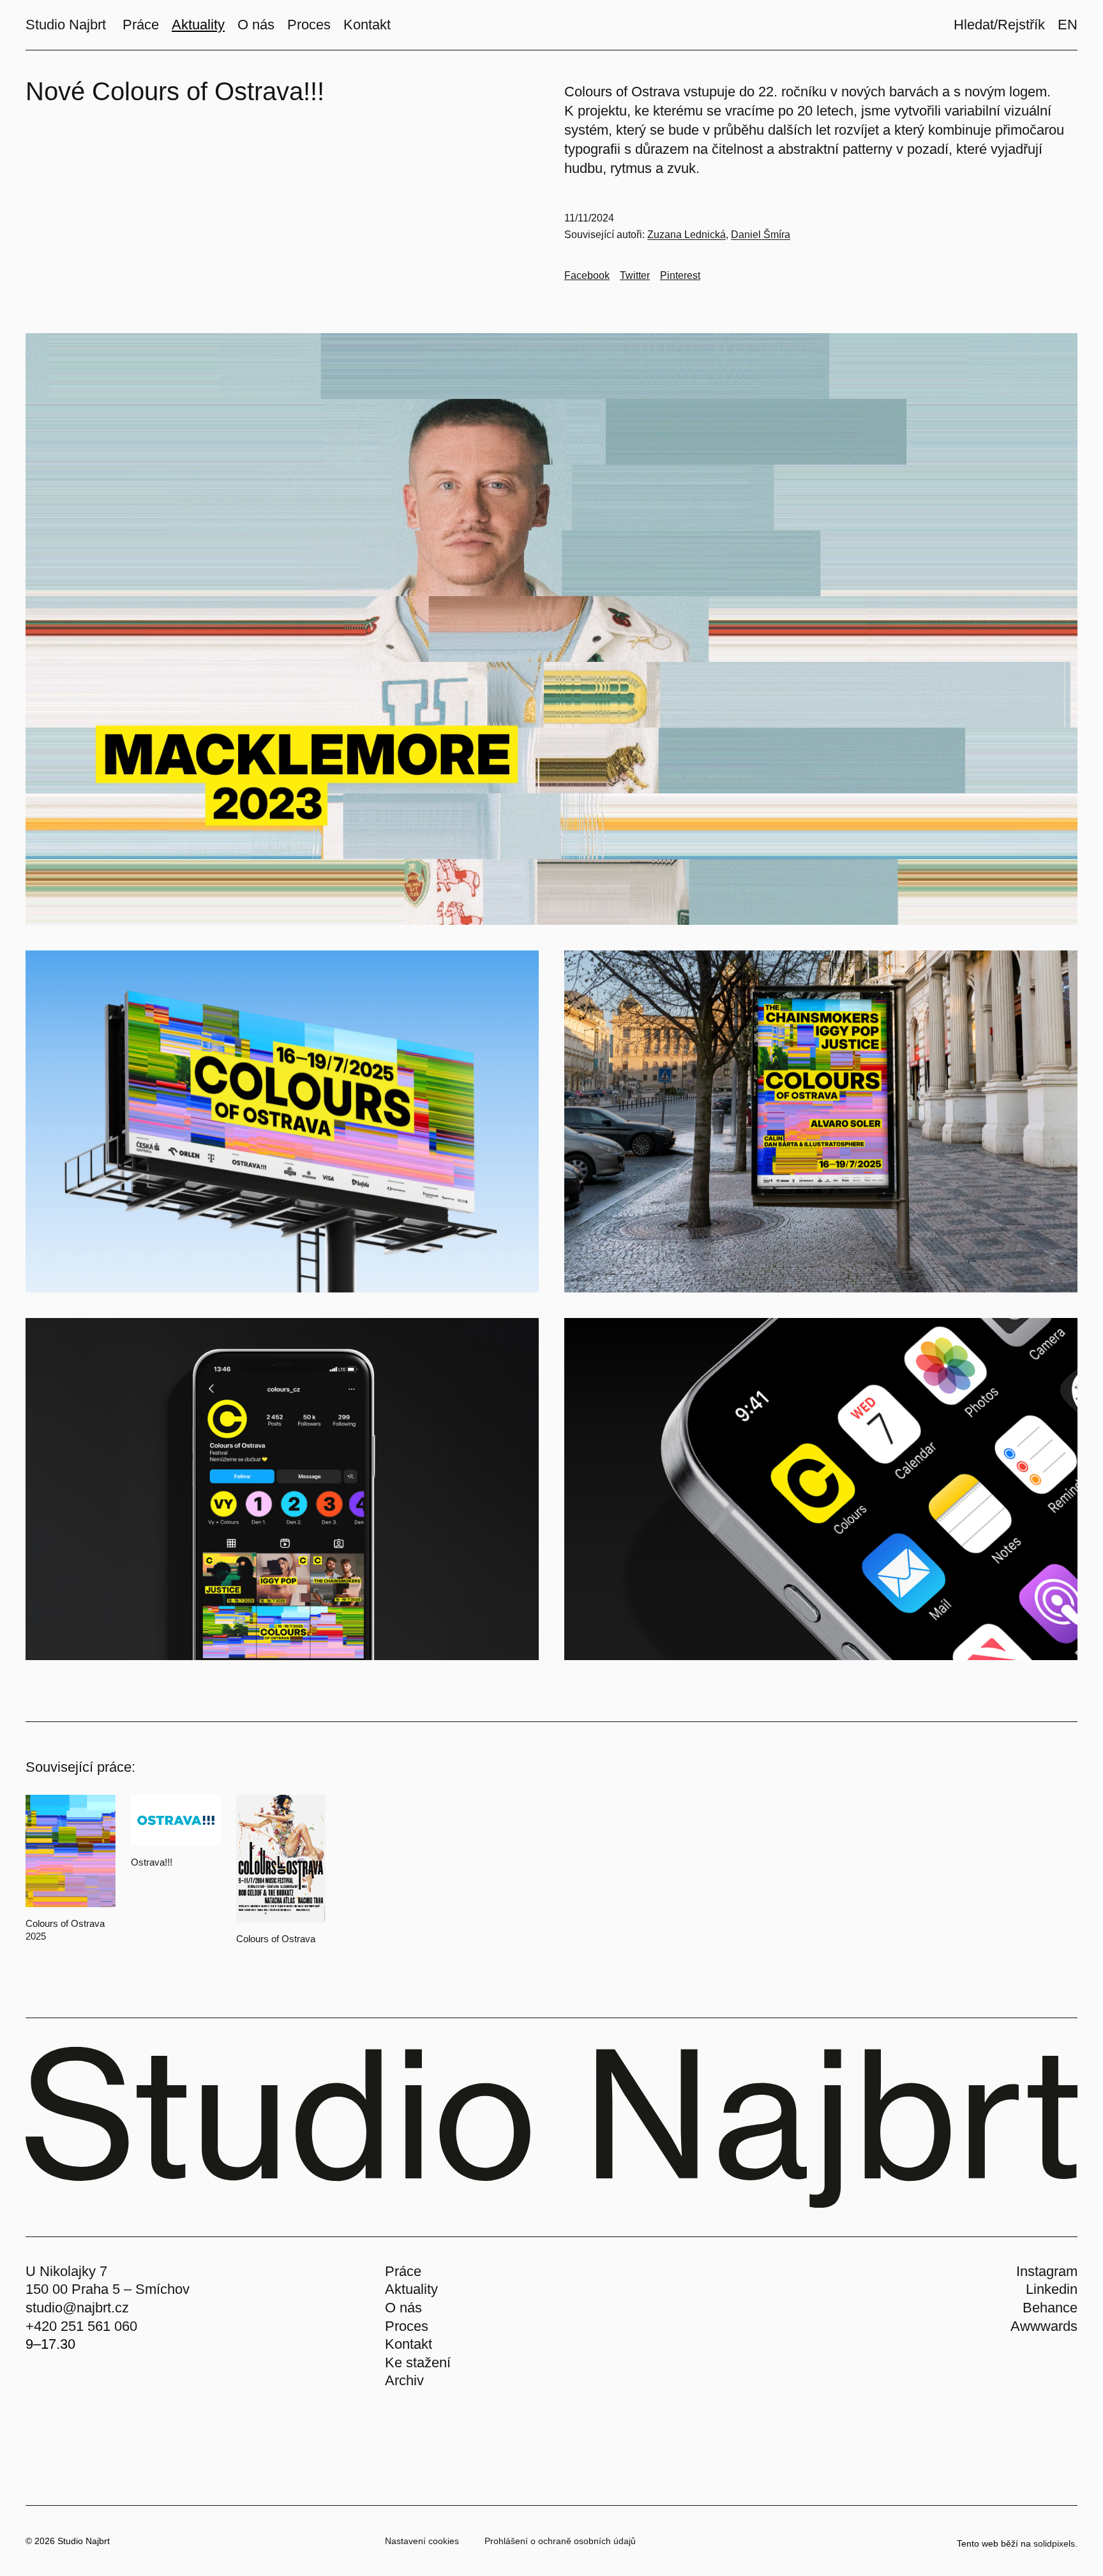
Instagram (1047, 2271)
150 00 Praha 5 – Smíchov (108, 2289)
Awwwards (1044, 2326)
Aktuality (411, 2289)
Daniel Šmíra (761, 235)
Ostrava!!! (152, 1862)
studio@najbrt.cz (77, 2308)
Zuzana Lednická (687, 235)
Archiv (404, 2380)
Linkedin (1052, 2289)
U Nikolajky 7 (66, 2271)
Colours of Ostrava (276, 1939)
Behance (1050, 2308)
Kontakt (409, 2344)
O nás (403, 2308)
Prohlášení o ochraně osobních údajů (560, 2541)
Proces (407, 2326)
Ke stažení (418, 2363)
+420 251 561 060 (81, 2326)
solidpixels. (1055, 2543)
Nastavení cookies (422, 2541)
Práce (403, 2271)
